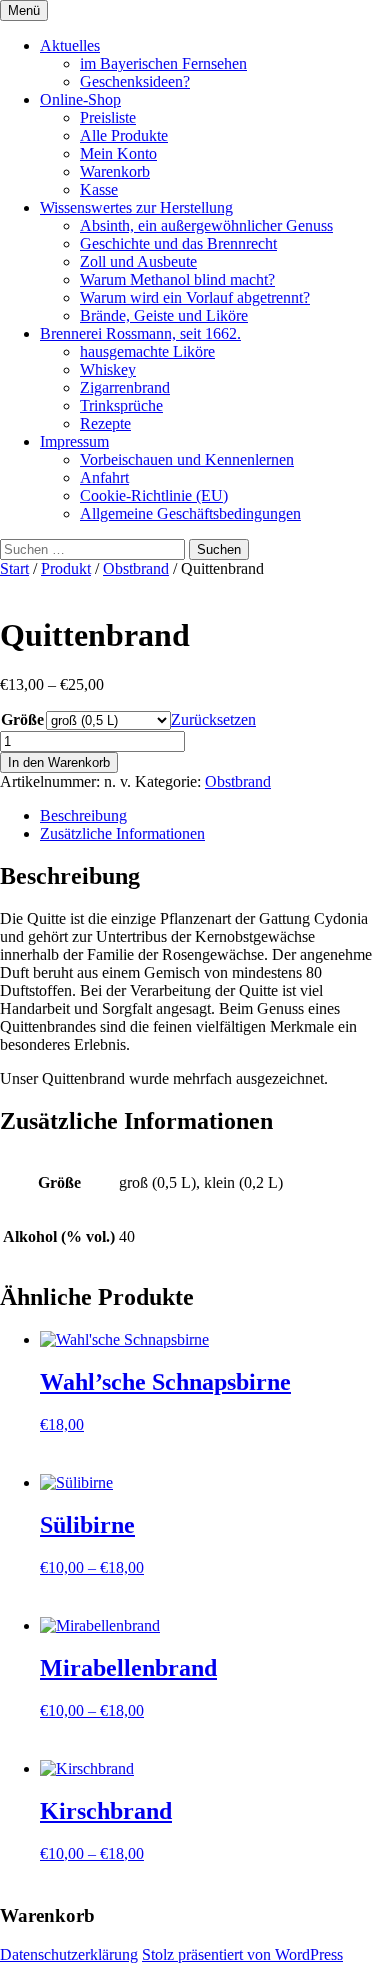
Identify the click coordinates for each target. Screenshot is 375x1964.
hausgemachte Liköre (147, 351)
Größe (22, 719)
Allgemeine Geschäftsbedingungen (190, 513)
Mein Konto (118, 153)
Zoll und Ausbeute (138, 261)
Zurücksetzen (213, 719)
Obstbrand (136, 568)
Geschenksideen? (135, 81)
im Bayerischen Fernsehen (163, 63)
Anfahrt (104, 477)
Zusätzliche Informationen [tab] (122, 833)
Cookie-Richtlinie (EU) (154, 495)
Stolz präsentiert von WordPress (242, 1954)
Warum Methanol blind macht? (177, 279)
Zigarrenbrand (125, 387)
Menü (24, 10)
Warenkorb (115, 171)
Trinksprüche (121, 405)
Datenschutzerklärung (69, 1954)
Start (14, 568)
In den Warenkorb (59, 762)
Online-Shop (80, 99)
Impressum (74, 441)
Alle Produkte (124, 135)
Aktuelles (70, 45)
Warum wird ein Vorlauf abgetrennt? (195, 297)
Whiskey (108, 369)
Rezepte (105, 423)
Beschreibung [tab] (83, 815)
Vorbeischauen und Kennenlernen (187, 459)
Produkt (66, 568)
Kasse (99, 189)
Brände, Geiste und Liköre (164, 315)
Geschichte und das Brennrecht (178, 243)
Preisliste (108, 117)
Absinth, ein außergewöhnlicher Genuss (206, 225)
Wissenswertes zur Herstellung (136, 207)
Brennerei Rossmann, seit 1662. (140, 333)
